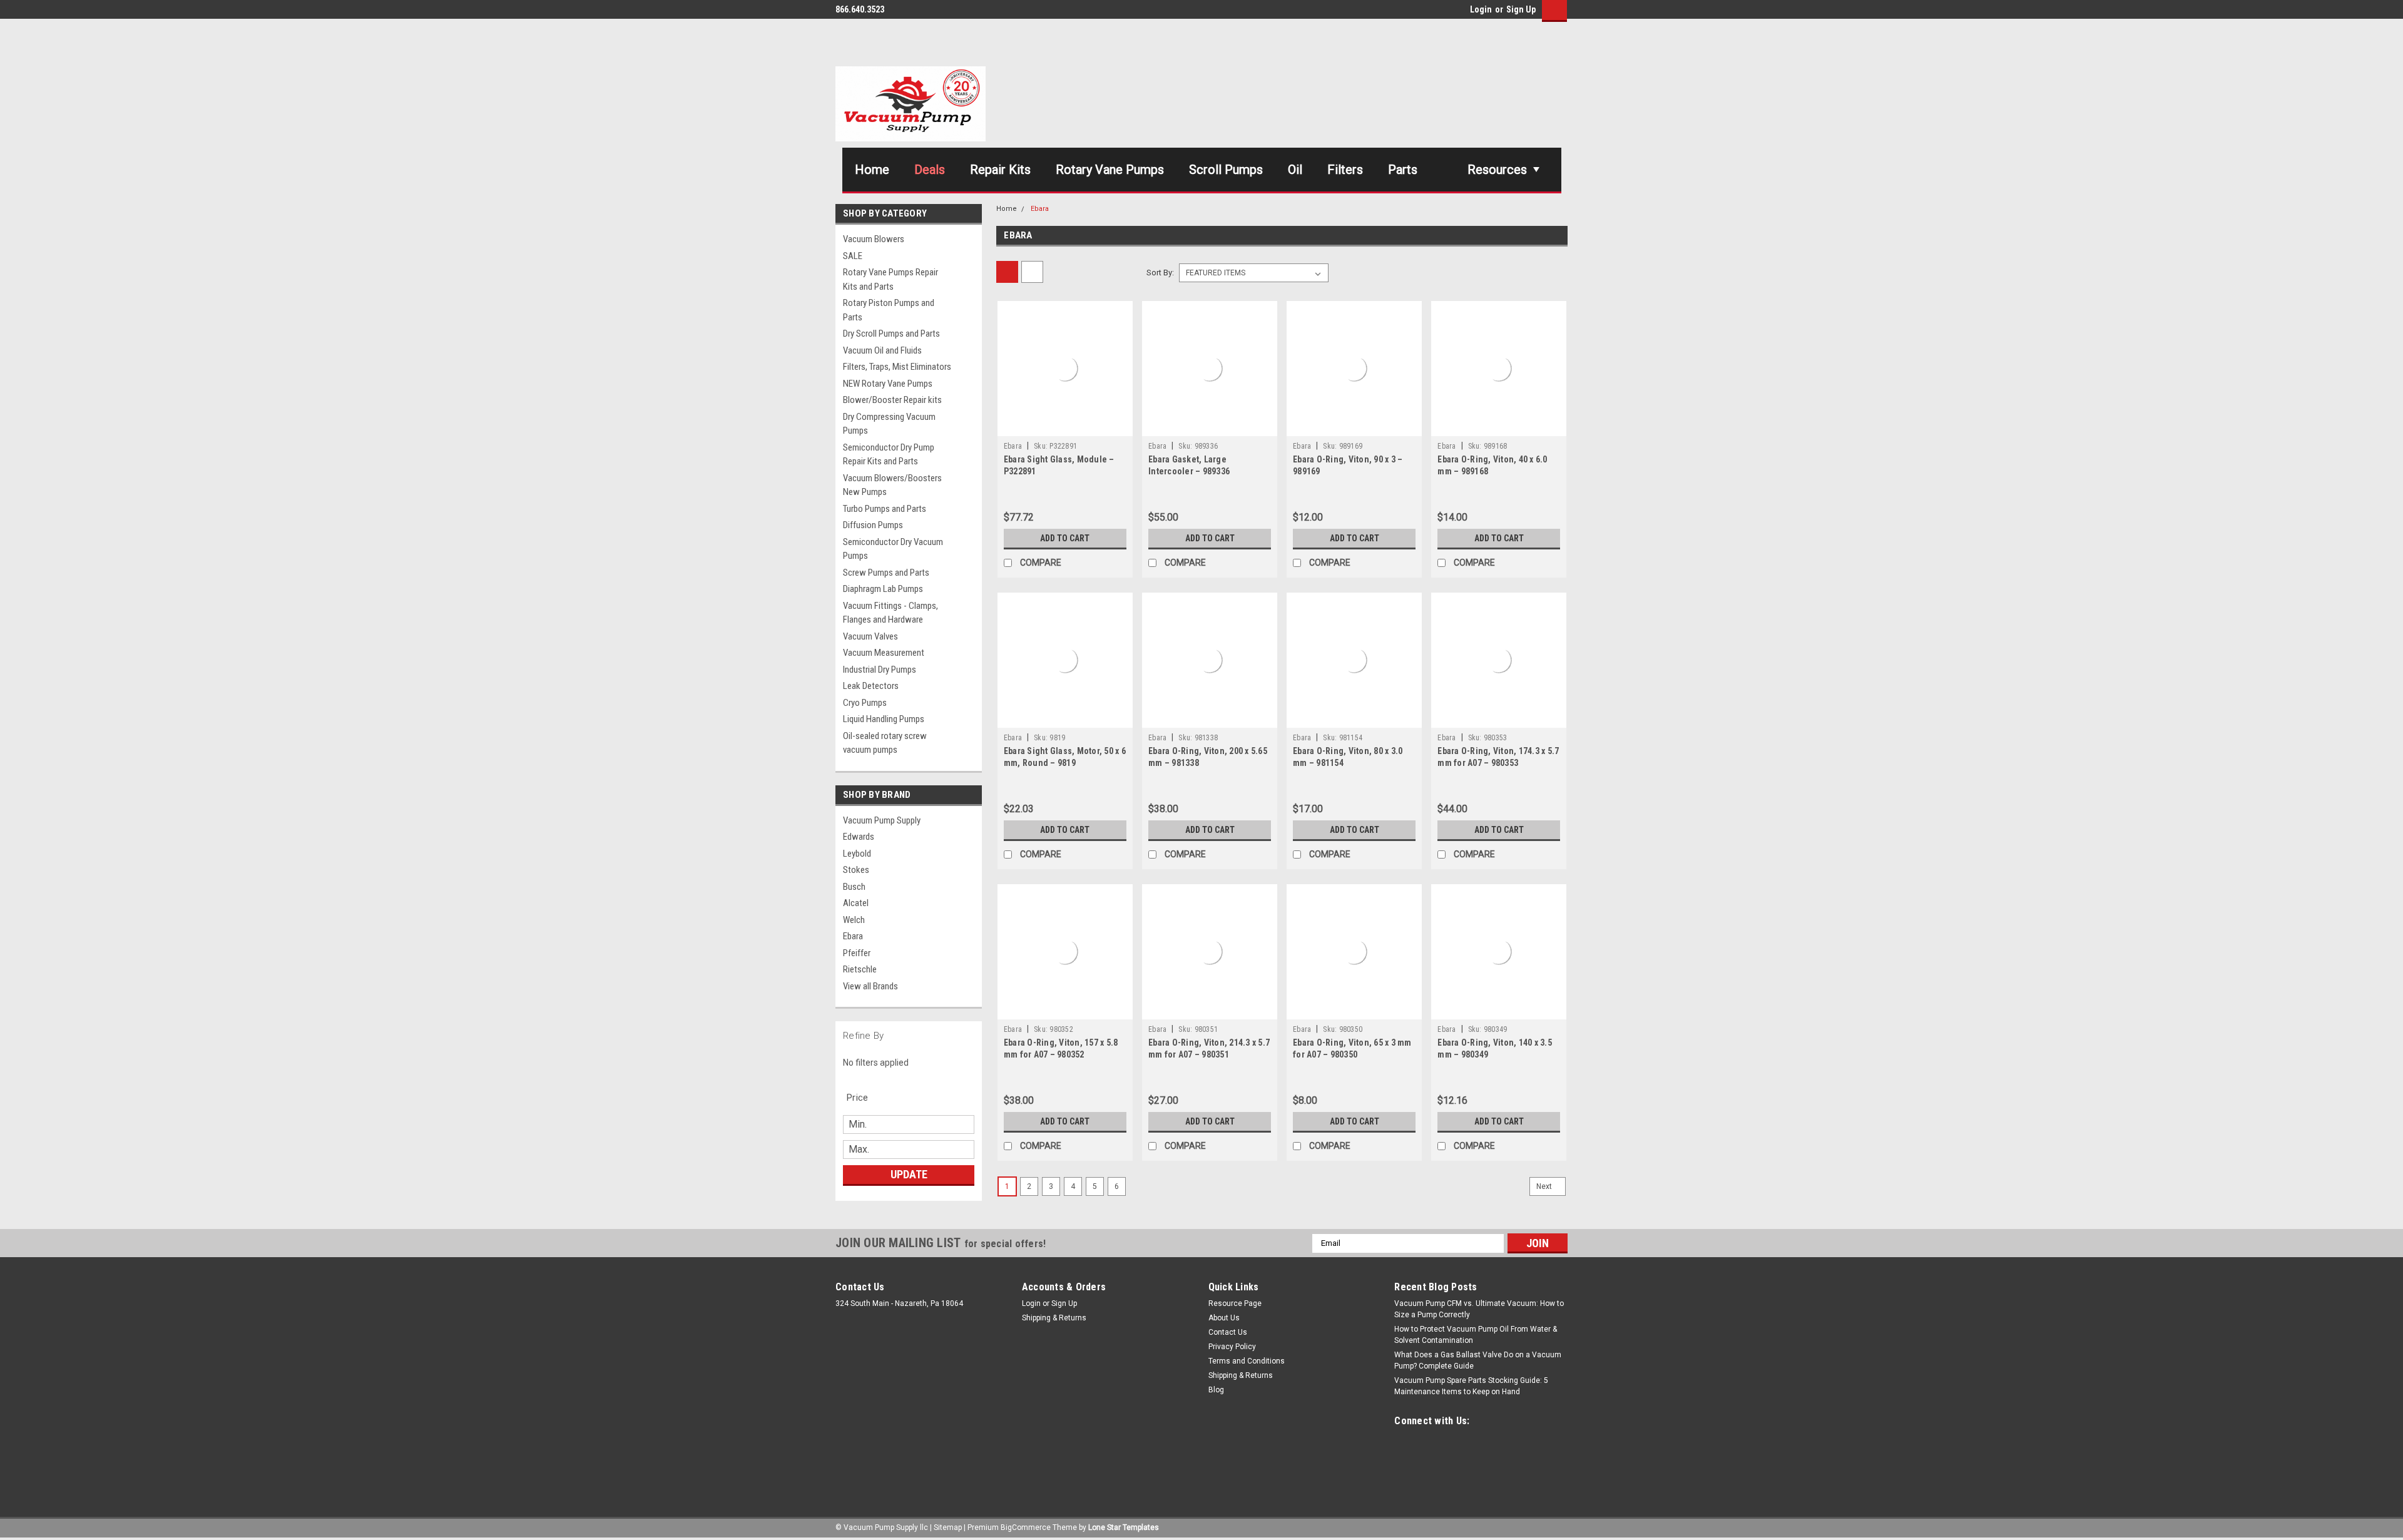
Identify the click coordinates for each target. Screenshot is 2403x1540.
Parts (1403, 170)
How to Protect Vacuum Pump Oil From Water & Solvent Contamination (1476, 1335)
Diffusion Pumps (873, 525)
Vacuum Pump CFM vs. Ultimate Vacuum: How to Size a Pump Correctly (1479, 1309)
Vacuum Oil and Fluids (882, 350)
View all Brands (870, 986)
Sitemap (948, 1527)
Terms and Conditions (1247, 1361)
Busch (854, 887)
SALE (853, 256)
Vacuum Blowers (874, 239)
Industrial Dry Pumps (880, 670)
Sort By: (1160, 273)
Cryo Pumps (865, 703)
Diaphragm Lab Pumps (883, 589)
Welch (854, 920)
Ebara (853, 936)
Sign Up (1521, 9)
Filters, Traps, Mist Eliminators (897, 367)
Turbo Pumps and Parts (885, 509)
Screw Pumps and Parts (886, 573)
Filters (1345, 170)
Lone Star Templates (1124, 1527)
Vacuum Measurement (884, 653)
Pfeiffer (857, 953)
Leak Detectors (871, 686)
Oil (1295, 170)
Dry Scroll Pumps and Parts (891, 334)
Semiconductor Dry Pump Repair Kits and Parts (889, 455)
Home (872, 170)
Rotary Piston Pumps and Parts (889, 310)
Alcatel (856, 903)
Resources (1497, 170)
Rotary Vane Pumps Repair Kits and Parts (890, 279)
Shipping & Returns (1054, 1318)
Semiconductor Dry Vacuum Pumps (893, 549)
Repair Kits (1000, 170)
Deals (930, 170)
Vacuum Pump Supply (882, 820)
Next (1545, 1186)
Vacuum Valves (870, 636)
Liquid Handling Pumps (884, 719)
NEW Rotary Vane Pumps (888, 384)
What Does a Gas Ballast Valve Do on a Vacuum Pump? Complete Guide (1478, 1360)
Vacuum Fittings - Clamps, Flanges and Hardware (890, 613)
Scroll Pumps (1226, 170)
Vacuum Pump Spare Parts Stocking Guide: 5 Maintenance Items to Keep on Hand (1471, 1386)
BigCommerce (1026, 1527)
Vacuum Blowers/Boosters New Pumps (892, 485)
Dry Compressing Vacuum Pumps (889, 424)
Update (909, 1174)
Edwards (859, 837)
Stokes (856, 870)
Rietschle (860, 969)
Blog (1216, 1390)
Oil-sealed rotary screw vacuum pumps (885, 743)
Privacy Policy (1232, 1347)
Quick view (1065, 427)
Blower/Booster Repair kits (892, 400)
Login (1481, 9)
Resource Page (1235, 1303)
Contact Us (1228, 1332)
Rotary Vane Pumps (1110, 170)
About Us (1224, 1318)
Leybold (857, 854)
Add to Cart (1065, 538)
